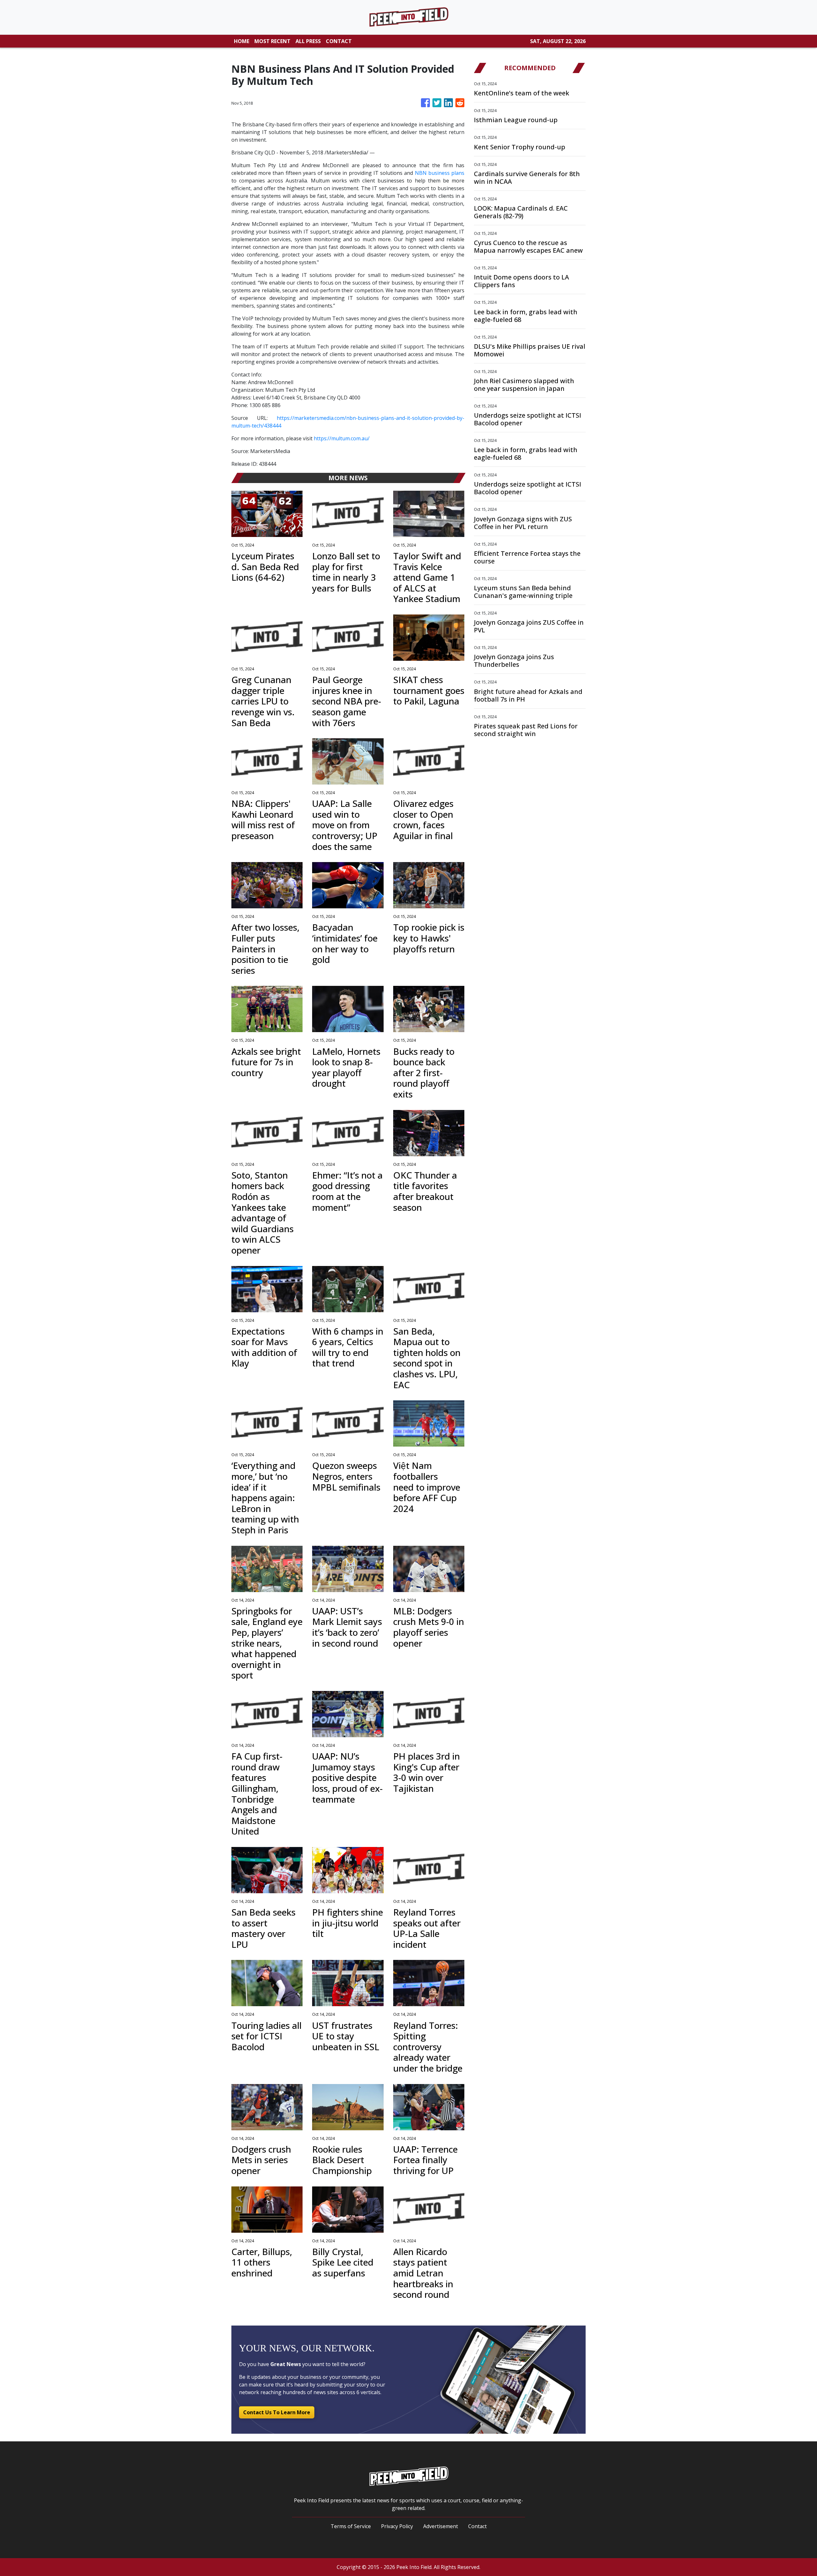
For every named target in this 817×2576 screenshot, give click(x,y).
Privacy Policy (397, 2526)
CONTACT (339, 41)
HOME (242, 41)
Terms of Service (351, 2526)
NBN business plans (440, 173)
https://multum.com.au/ (342, 438)
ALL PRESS (308, 41)
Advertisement (441, 2526)
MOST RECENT (272, 41)
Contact (477, 2526)
